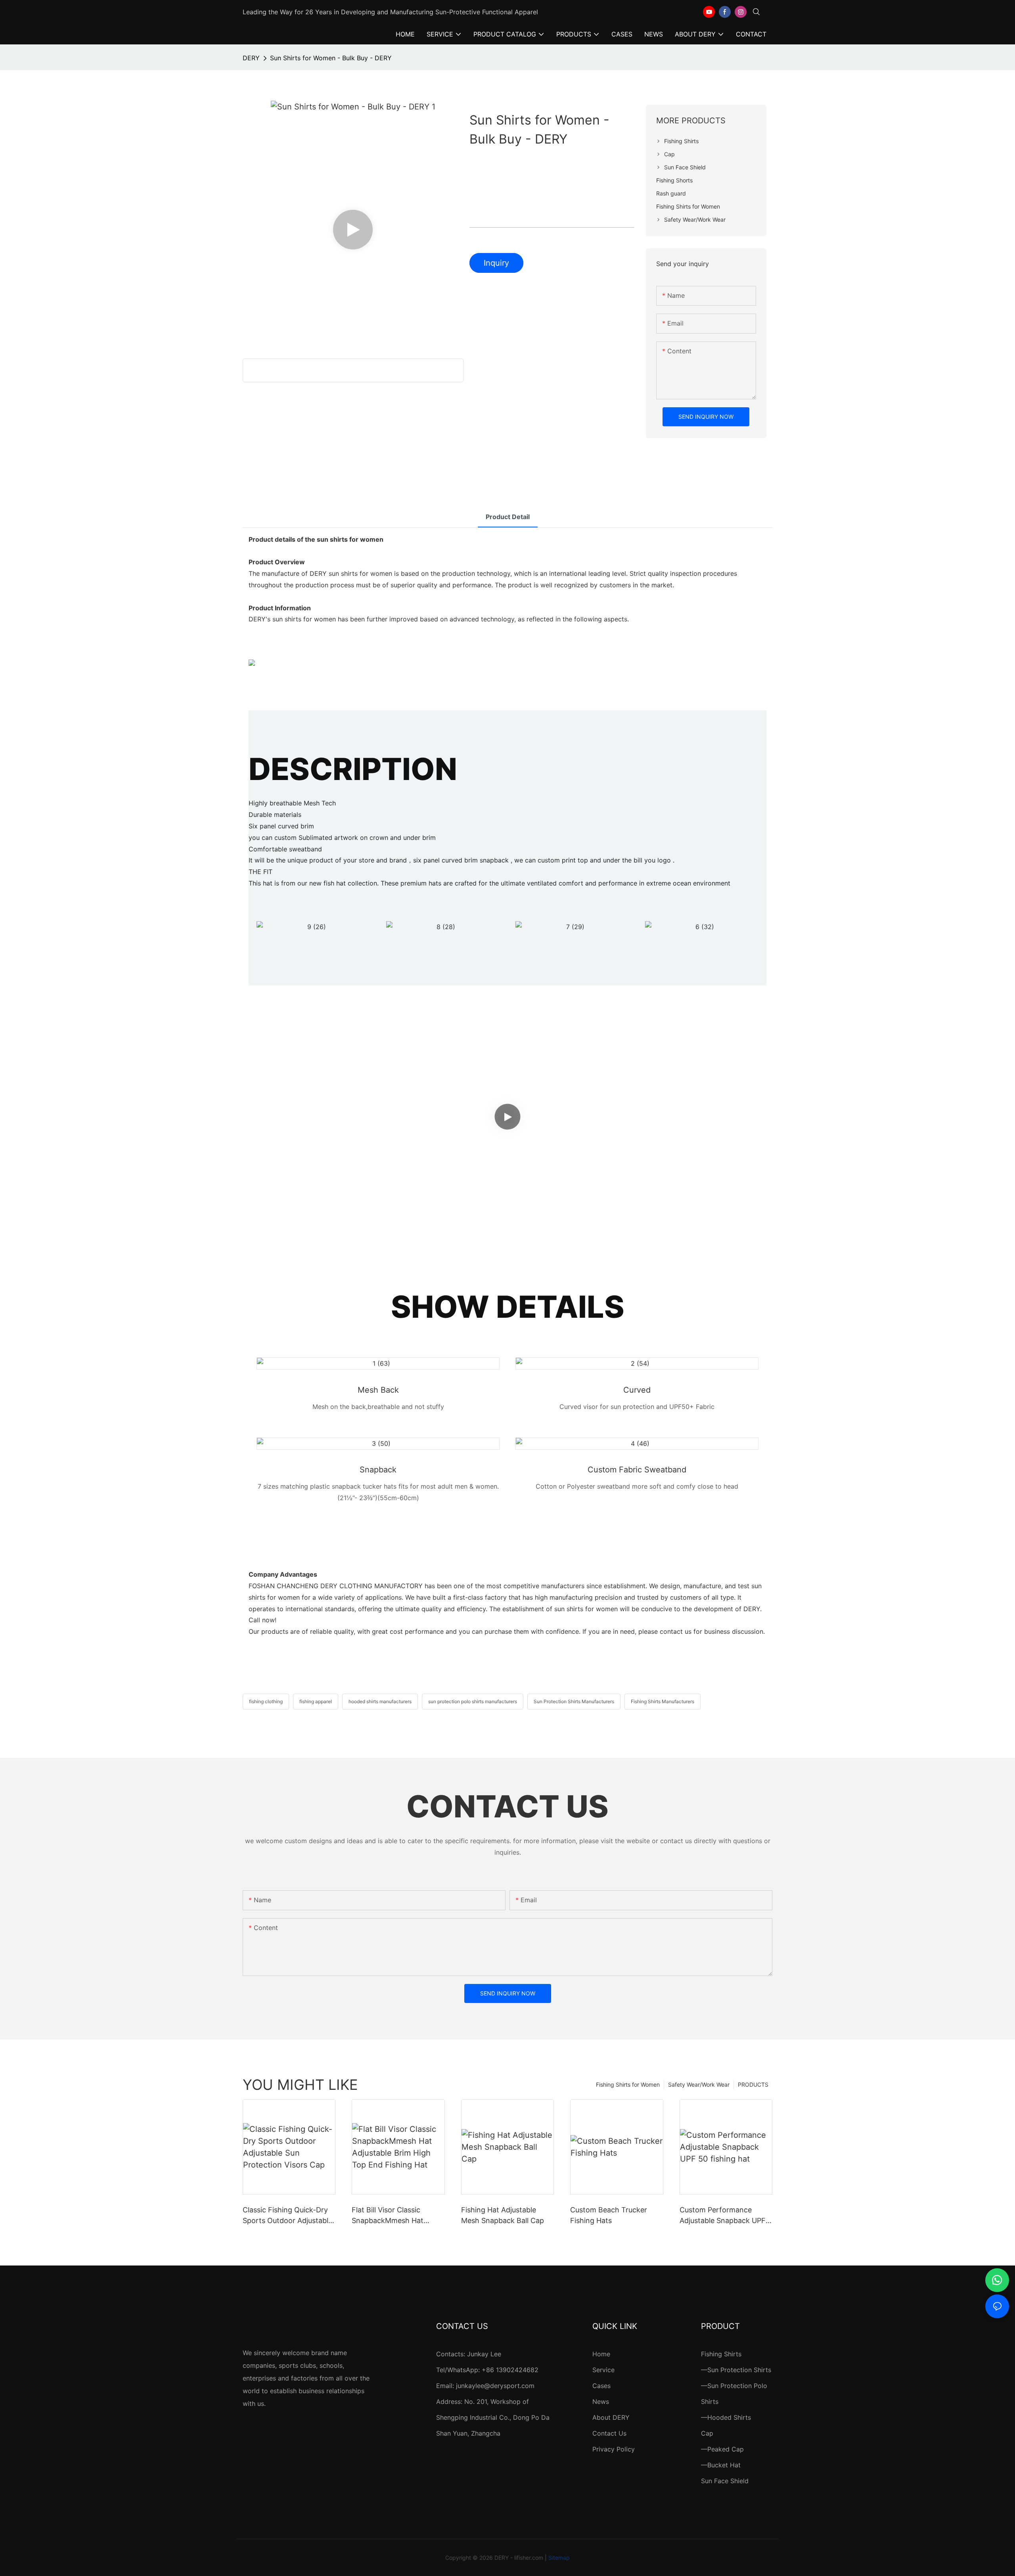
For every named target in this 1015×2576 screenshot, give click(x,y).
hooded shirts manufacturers (380, 1701)
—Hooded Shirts (726, 2417)
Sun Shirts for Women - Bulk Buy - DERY (331, 58)
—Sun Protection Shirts (736, 2370)
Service (603, 2370)
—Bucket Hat (721, 2465)
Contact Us (609, 2433)
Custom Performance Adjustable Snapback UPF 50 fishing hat (723, 2216)
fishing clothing (266, 1701)
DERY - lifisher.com (519, 2558)
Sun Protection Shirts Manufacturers (574, 1701)
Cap (707, 2433)
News (601, 2402)
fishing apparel (316, 1701)
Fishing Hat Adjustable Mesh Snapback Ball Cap (503, 2215)
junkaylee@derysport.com (495, 2386)
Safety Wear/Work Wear (699, 2084)
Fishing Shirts (721, 2354)
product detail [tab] (508, 517)
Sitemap (559, 2558)
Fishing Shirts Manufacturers (663, 1701)
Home (601, 2354)
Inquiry (496, 263)
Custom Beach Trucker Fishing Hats (609, 2215)
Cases (601, 2386)
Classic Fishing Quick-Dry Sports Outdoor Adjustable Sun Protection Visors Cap (287, 2216)
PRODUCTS (753, 2084)
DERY (251, 58)
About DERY (611, 2417)
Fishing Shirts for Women (628, 2084)
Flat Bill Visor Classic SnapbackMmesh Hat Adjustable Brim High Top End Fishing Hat (394, 2216)
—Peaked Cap (722, 2449)
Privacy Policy (614, 2449)
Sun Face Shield (725, 2481)
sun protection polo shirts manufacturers (473, 1701)
